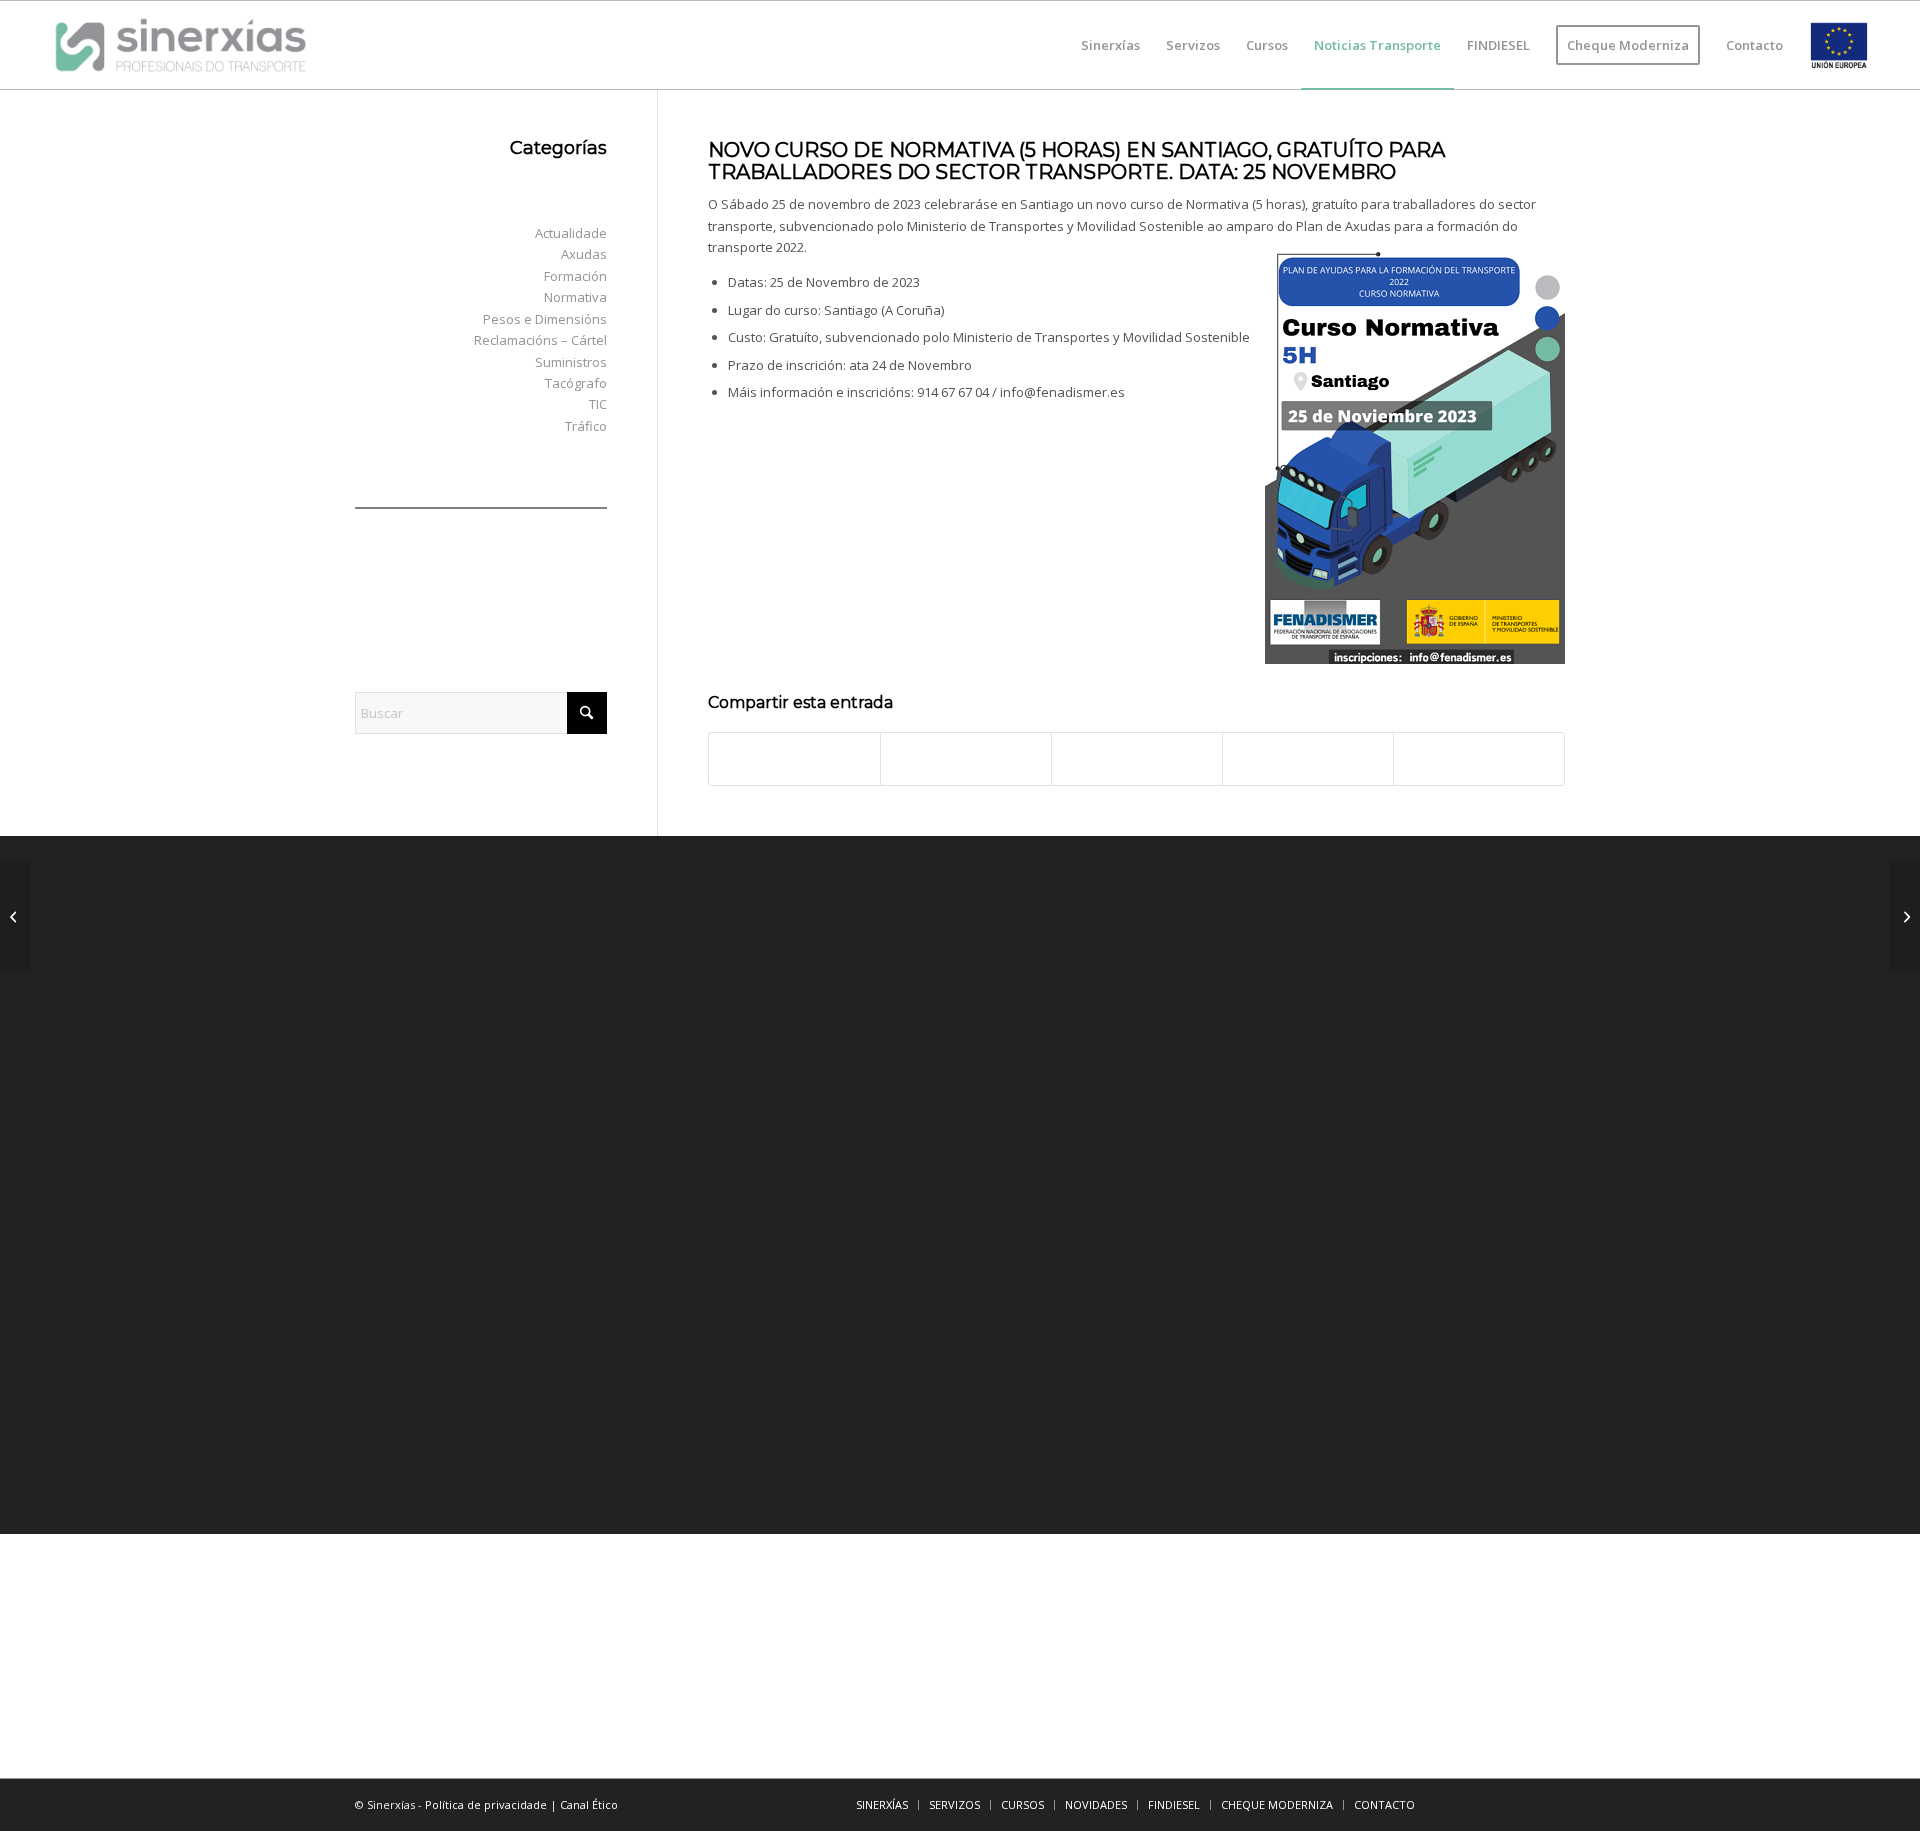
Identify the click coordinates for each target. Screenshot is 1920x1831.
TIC (598, 404)
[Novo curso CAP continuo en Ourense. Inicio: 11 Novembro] (15, 916)
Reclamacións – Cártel (540, 340)
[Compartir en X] (966, 759)
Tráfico (586, 426)
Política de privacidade (486, 1804)
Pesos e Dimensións (545, 319)
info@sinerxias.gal (461, 1455)
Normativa (575, 297)
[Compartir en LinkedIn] (1308, 759)
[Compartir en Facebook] (794, 759)
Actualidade (571, 233)
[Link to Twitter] (852, 1020)
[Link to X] (1490, 1804)
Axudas (584, 254)
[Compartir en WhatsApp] (1137, 759)
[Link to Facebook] (1460, 1804)
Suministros (571, 362)
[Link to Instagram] (1550, 1804)
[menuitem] (1110, 45)
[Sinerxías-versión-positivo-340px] (180, 45)
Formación (575, 276)
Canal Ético (589, 1804)
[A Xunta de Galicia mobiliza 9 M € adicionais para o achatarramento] (1904, 916)
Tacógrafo (576, 383)
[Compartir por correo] (1479, 759)
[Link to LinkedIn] (1520, 1804)
